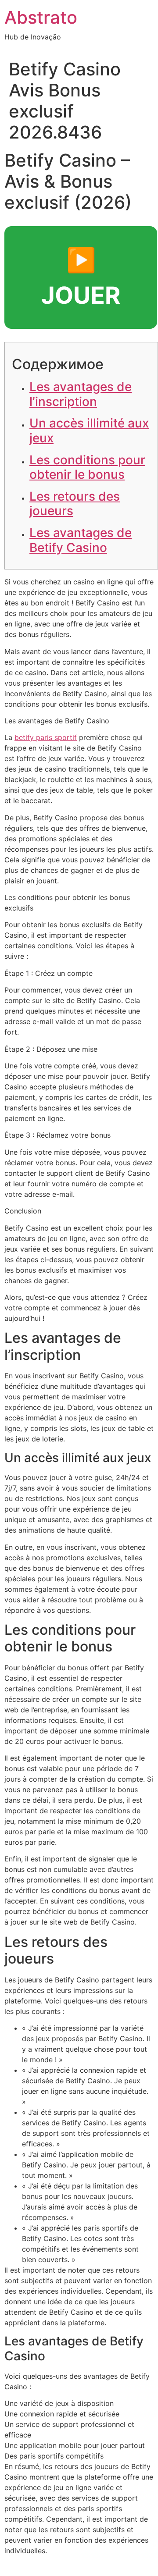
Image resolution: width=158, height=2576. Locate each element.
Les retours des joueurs (75, 504)
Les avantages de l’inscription (81, 394)
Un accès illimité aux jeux (89, 431)
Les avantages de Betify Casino (81, 540)
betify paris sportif (46, 737)
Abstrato (41, 17)
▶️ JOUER (81, 278)
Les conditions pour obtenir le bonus (87, 467)
